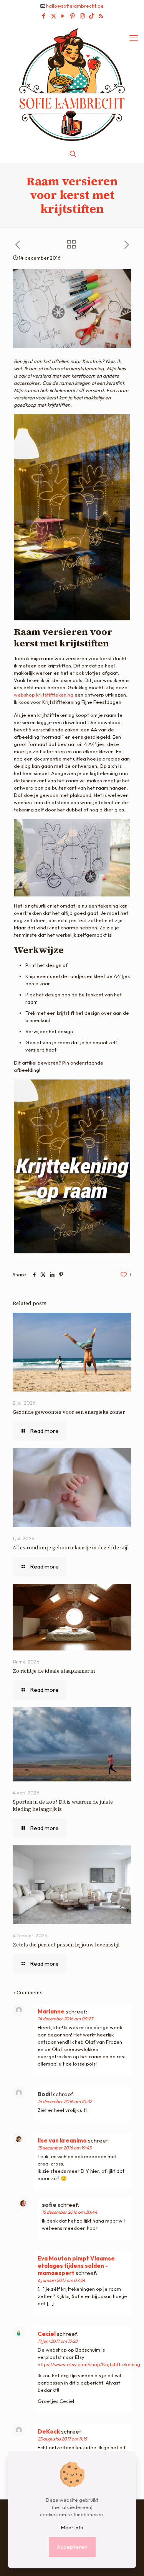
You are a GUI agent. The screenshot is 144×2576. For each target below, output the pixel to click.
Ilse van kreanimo (62, 2140)
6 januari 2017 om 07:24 (61, 2280)
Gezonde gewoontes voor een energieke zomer (69, 1412)
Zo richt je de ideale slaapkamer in (54, 1671)
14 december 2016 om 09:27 (65, 2019)
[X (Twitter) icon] (54, 16)
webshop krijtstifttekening (44, 695)
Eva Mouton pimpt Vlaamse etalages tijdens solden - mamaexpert (76, 2266)
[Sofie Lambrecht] (72, 84)
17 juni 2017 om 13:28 (58, 2341)
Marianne (51, 2011)
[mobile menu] (134, 38)
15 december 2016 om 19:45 (65, 2148)
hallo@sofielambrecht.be (75, 6)
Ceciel (47, 2334)
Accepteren (72, 2547)
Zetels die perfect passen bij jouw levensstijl (66, 1945)
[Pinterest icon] (73, 16)
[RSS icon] (101, 16)
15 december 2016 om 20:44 (70, 2212)
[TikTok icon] (92, 16)
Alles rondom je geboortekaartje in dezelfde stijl (71, 1548)
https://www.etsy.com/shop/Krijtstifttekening (89, 2364)
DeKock (49, 2431)
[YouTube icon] (63, 16)
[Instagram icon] (82, 16)
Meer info (72, 2527)
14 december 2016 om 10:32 (65, 2101)
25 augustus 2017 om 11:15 (62, 2439)
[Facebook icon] (44, 16)
